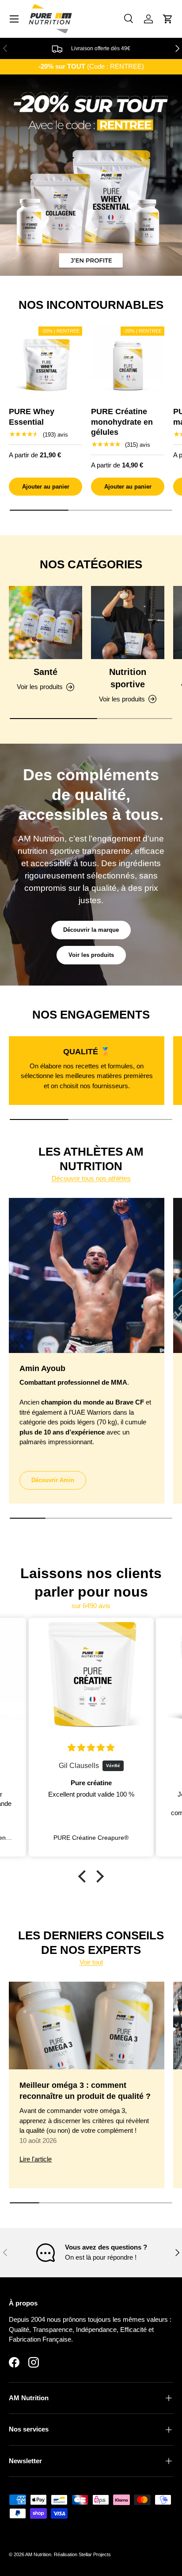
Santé (45, 672)
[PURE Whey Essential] (45, 363)
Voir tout (91, 1962)
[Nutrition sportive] (128, 623)
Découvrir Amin (53, 1480)
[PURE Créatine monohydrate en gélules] (128, 363)
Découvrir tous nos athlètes (91, 1178)
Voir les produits (91, 955)
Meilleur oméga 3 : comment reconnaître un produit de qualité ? (85, 2091)
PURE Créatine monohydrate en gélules (122, 422)
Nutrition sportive (128, 678)
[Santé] (45, 623)
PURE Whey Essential (32, 417)
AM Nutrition (38, 2554)
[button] (168, 19)
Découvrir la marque (91, 930)
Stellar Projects (95, 2554)
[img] (91, 1748)
